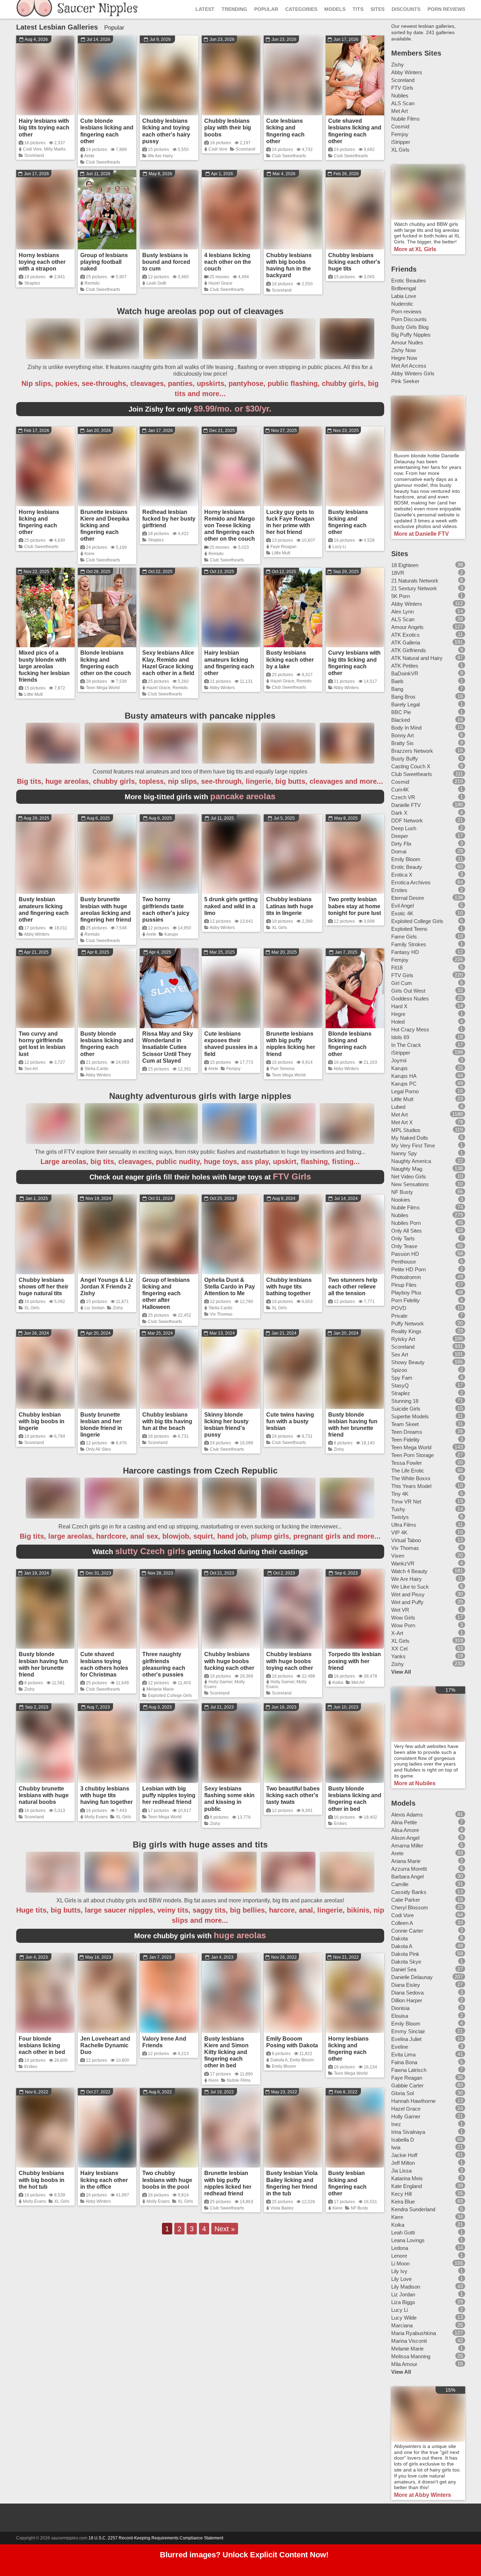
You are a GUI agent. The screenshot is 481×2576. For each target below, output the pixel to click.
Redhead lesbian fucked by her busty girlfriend (169, 519)
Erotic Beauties (409, 281)
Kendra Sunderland (413, 2209)
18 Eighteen (405, 565)
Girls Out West (408, 991)
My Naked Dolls (410, 1138)
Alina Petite (404, 1822)
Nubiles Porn (406, 1223)
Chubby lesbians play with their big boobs (228, 128)
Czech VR (403, 797)
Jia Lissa (401, 2171)
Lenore (399, 2256)
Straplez (32, 283)
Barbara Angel (407, 1877)
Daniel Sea (404, 1969)
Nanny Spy (404, 1153)
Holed (398, 1022)
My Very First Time (413, 1146)
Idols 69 (400, 1037)
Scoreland (34, 155)
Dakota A (279, 2060)
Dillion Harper (407, 2000)
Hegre (398, 1014)
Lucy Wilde (404, 2318)
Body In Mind (406, 728)
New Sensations (410, 1184)
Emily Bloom (302, 2060)
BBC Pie (401, 712)
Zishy (118, 1308)
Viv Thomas (221, 1314)
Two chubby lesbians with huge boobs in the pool (167, 2180)
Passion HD (405, 1254)
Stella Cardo (96, 1069)
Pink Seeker (405, 381)
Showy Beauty (408, 1362)
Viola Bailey (282, 2208)
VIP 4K (399, 1532)
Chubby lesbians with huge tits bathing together (289, 1287)
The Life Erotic (408, 1471)
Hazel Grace (220, 283)
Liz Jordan (95, 1308)
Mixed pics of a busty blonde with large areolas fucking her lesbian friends (44, 666)
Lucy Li (339, 547)
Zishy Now (404, 350)
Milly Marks (55, 149)
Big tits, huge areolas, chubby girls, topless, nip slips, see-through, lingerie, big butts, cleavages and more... (200, 781)
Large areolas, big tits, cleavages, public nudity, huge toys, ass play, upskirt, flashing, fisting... (200, 1162)
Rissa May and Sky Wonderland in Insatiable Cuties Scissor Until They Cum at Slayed (168, 1047)
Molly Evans (96, 1817)
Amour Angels (407, 627)
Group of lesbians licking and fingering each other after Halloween (166, 1293)
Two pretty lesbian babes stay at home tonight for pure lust (355, 906)
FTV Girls (402, 88)
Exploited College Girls (170, 1696)
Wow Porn (403, 1625)
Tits (358, 9)
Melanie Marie (160, 1689)
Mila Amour (404, 2364)
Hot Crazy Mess (410, 1029)
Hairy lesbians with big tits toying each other (44, 128)
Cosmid (400, 126)
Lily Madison (406, 2287)
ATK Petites (405, 666)
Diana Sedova (407, 1993)
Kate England (407, 2186)
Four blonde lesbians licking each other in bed (42, 2045)
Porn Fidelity (405, 1300)
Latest (205, 9)
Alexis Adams (407, 1815)
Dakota (399, 1938)
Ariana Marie (406, 1861)
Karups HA (404, 1076)
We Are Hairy (160, 156)
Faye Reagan (283, 547)
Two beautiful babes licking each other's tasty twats (293, 1795)
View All (401, 1672)
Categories (301, 9)
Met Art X (402, 1122)
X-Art (397, 1633)
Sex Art (31, 1069)
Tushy (398, 1509)
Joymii (399, 1060)
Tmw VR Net (406, 1502)
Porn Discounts (409, 319)
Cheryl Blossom (410, 1907)
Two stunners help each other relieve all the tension (353, 1287)
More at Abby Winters (423, 2495)
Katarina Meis (407, 2178)
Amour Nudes (407, 342)
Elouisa (400, 2016)
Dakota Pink (405, 1954)
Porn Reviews (446, 9)
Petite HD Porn (408, 1269)
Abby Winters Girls (413, 373)
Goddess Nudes (410, 998)
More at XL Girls (415, 249)
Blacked (401, 720)
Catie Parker (406, 1900)
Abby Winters (222, 688)
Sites (377, 9)
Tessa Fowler (407, 1463)
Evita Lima (403, 2055)
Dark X (399, 813)
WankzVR (403, 1563)
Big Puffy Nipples (411, 335)
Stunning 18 (405, 1401)
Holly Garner (220, 1682)
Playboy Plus (406, 1293)
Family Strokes (409, 944)
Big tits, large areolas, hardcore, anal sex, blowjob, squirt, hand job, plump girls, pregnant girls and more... (200, 1536)
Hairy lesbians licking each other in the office (104, 2180)
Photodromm (406, 1277)
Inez (396, 2124)
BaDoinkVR (405, 673)
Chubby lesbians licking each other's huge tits (354, 262)
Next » (225, 2229)
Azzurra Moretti (409, 1869)
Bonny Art (402, 735)
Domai (399, 851)
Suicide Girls (406, 1409)
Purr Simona (282, 1069)
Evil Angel (402, 906)
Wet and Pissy (408, 1594)
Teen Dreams (407, 1432)
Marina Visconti (409, 2341)
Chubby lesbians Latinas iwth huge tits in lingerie (290, 906)
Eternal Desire (408, 898)
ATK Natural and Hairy (417, 658)
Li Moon (400, 2263)
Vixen (398, 1556)
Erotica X (402, 875)
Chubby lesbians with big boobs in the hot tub (42, 2180)
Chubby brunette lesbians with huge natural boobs (44, 1795)
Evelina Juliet (406, 2039)
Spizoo (399, 1370)
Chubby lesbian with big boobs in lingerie (42, 1421)
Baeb (397, 681)
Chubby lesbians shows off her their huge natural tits (43, 1287)
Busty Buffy (405, 759)
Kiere (90, 554)
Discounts (406, 9)
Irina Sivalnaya (408, 2132)
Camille (400, 1884)
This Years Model (411, 1486)
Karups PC (404, 1084)
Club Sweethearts (103, 162)
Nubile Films (239, 2080)
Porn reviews (406, 311)
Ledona (400, 2248)
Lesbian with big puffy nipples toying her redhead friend (169, 1795)
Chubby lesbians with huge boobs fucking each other (229, 1661)
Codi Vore (32, 149)
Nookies (401, 1200)
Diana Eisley (406, 1985)
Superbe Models (410, 1416)
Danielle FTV (406, 805)
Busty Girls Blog (410, 327)
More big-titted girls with (200, 797)
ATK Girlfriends (409, 650)
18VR (398, 573)
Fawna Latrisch (409, 2070)
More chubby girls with (200, 1936)
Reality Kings (406, 1331)
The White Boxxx (411, 1478)
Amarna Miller (407, 1846)
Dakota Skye (406, 1962)
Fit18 (397, 968)
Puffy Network (408, 1324)
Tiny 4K (400, 1494)
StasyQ (400, 1385)
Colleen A (402, 1923)
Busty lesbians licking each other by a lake (290, 659)
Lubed (398, 1107)
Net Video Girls (409, 1176)
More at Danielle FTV (421, 534)
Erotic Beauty (407, 867)
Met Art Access (409, 366)
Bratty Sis (402, 743)
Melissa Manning (411, 2356)
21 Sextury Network (414, 588)
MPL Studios (406, 1130)
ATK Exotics (405, 635)
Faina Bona (404, 2062)
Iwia (396, 2147)
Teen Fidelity (405, 1440)
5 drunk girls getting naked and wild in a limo (231, 906)
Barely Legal (405, 704)
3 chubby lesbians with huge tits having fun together (107, 1795)
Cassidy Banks (409, 1892)
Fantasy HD (405, 952)
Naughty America (411, 1161)
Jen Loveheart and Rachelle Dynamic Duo (105, 2045)
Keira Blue (403, 2202)
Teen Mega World (103, 688)
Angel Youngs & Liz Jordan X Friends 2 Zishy (107, 1287)
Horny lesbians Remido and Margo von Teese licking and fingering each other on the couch (230, 526)
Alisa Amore (405, 1830)
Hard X (399, 1006)
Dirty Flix (401, 844)
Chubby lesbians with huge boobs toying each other (290, 1661)
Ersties (340, 1824)
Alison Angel (405, 1838)
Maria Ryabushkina (414, 2333)
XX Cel (399, 1649)
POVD (399, 1308)
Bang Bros (403, 697)
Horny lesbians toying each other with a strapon (42, 262)
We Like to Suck (410, 1587)
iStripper (401, 142)
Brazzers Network (412, 751)
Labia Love (404, 296)
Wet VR (400, 1610)
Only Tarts (403, 1238)
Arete (89, 156)
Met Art (358, 1683)
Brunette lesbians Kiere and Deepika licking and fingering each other (105, 526)
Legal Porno (405, 1091)
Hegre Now (404, 358)
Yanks (398, 1656)
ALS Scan (403, 103)
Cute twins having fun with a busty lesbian (290, 1421)
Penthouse (404, 1262)
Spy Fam (402, 1378)
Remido (92, 283)
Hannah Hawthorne (413, 2101)
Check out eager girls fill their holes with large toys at (200, 1177)
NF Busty (359, 2208)
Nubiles (400, 96)
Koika (338, 1683)
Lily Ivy (399, 2271)
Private (399, 1316)
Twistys (400, 1517)
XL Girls (279, 928)
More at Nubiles (415, 1783)
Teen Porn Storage (413, 1455)
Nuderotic (402, 304)
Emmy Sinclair (408, 2031)
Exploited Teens (409, 929)
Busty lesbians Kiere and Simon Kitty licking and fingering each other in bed (226, 2052)
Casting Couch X (411, 766)
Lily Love (401, 2279)
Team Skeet (405, 1424)
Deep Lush (404, 828)
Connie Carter (407, 1931)
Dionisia (400, 2008)
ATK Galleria (406, 643)
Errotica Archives (411, 882)
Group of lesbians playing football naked (104, 262)
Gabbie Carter (407, 2085)
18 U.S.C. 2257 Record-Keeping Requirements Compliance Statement (156, 2538)
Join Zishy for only (200, 409)
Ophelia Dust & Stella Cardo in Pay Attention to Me (230, 1287)
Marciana (402, 2325)
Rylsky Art (403, 1339)
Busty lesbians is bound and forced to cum (166, 262)
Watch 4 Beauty (409, 1571)
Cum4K (400, 790)
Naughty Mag (407, 1169)
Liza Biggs (403, 2302)
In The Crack (406, 1045)
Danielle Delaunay (412, 1977)
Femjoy (233, 1069)
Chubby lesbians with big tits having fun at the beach (167, 1421)
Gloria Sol (402, 2093)
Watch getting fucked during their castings (200, 1552)
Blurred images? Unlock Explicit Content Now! (244, 2555)
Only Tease (404, 1246)
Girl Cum (402, 983)
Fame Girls (404, 937)
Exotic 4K (402, 913)
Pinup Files (404, 1285)
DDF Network (407, 820)
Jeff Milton (403, 2163)
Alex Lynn (402, 612)
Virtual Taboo (406, 1540)
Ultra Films (404, 1525)
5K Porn (401, 596)
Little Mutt (281, 553)
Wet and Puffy (407, 1602)
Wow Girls (403, 1618)
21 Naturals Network (415, 581)
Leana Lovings (408, 2240)
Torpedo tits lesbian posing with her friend (355, 1661)
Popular (266, 9)
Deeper (400, 836)
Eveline (400, 2047)
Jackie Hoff (404, 2155)
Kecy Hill (401, 2194)
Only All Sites (98, 1449)
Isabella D (403, 2140)
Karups (171, 934)
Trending (234, 9)
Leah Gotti (156, 283)
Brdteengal (404, 288)
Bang (397, 689)
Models (335, 9)
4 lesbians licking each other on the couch (228, 262)
